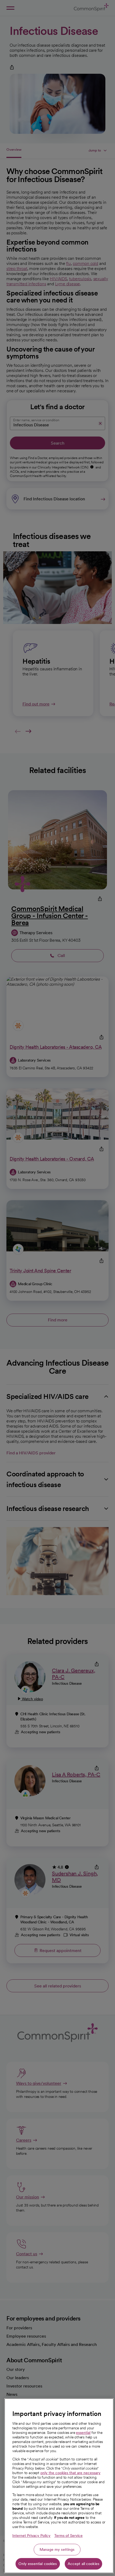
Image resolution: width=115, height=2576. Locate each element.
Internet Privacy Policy (31, 2536)
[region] (59, 2486)
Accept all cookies (84, 2564)
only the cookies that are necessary (70, 2473)
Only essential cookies (38, 2564)
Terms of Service (68, 2536)
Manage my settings (57, 2549)
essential (83, 2433)
